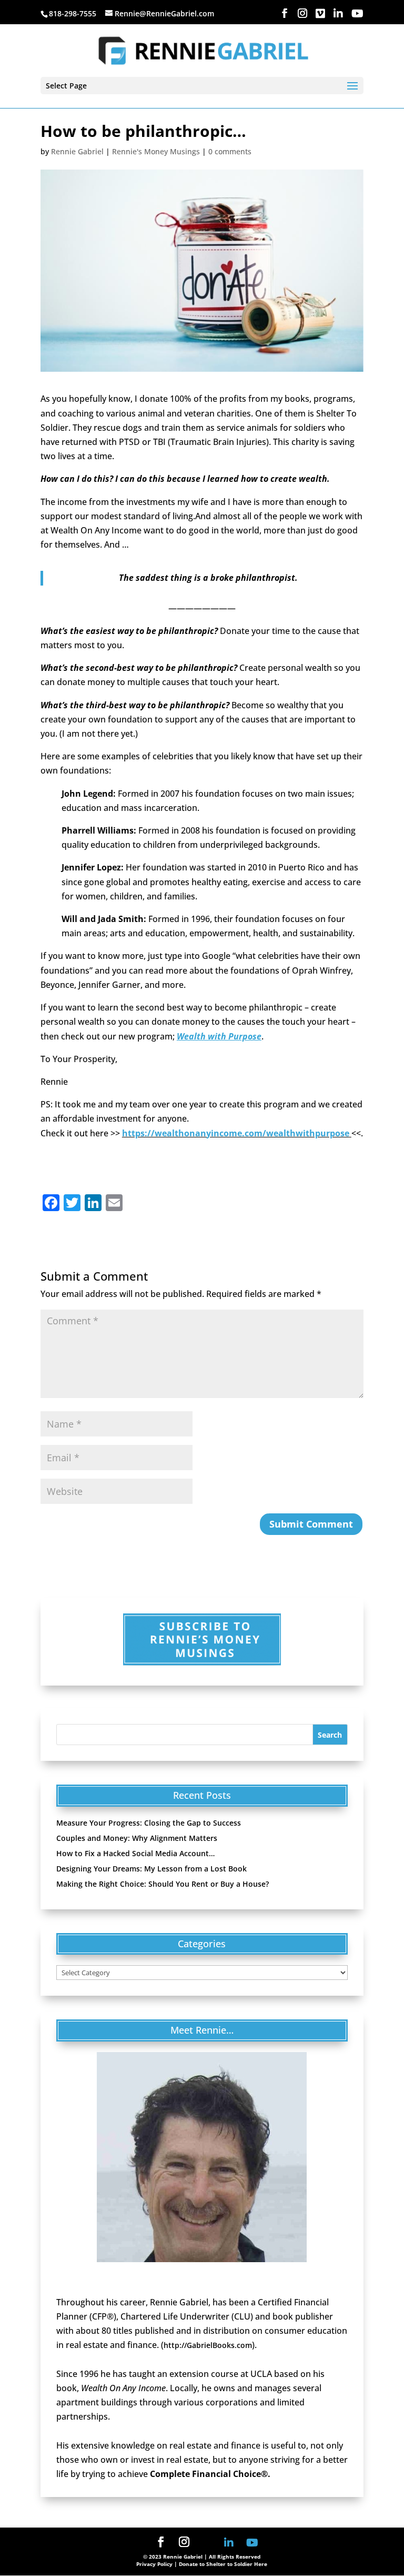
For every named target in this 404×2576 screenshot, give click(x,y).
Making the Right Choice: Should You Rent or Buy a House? (163, 1884)
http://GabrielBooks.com (208, 2345)
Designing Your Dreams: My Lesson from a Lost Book (151, 1869)
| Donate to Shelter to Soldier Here (221, 2564)
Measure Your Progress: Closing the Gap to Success (149, 1823)
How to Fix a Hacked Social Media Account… (135, 1853)
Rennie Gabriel (77, 151)
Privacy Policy (154, 2564)
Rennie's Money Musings (156, 151)
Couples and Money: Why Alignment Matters (137, 1838)
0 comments (230, 151)
